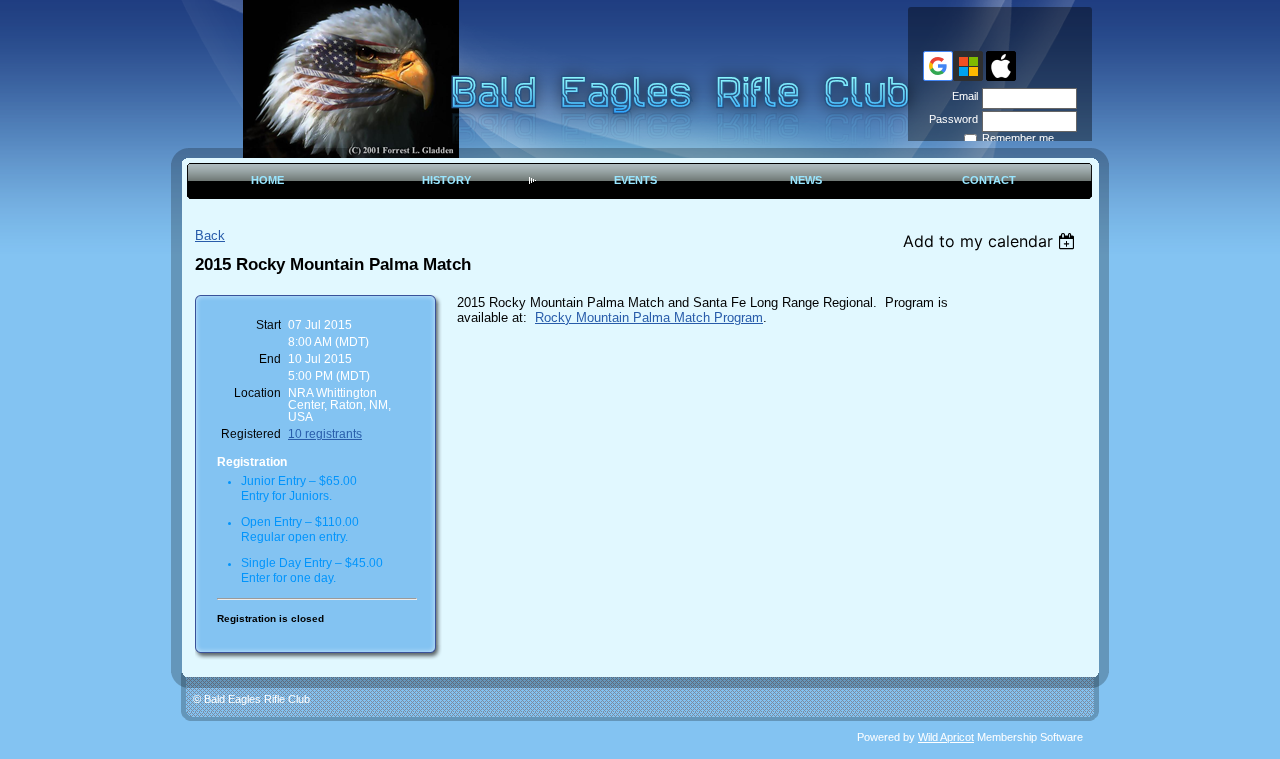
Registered (251, 434)
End (270, 359)
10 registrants (325, 434)
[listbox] (991, 241)
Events (635, 180)
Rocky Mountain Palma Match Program (649, 317)
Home (267, 180)
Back (210, 235)
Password (950, 119)
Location (257, 393)
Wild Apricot (946, 737)
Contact (989, 180)
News (806, 180)
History (446, 180)
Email (961, 96)
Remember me (1018, 138)
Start (268, 325)
